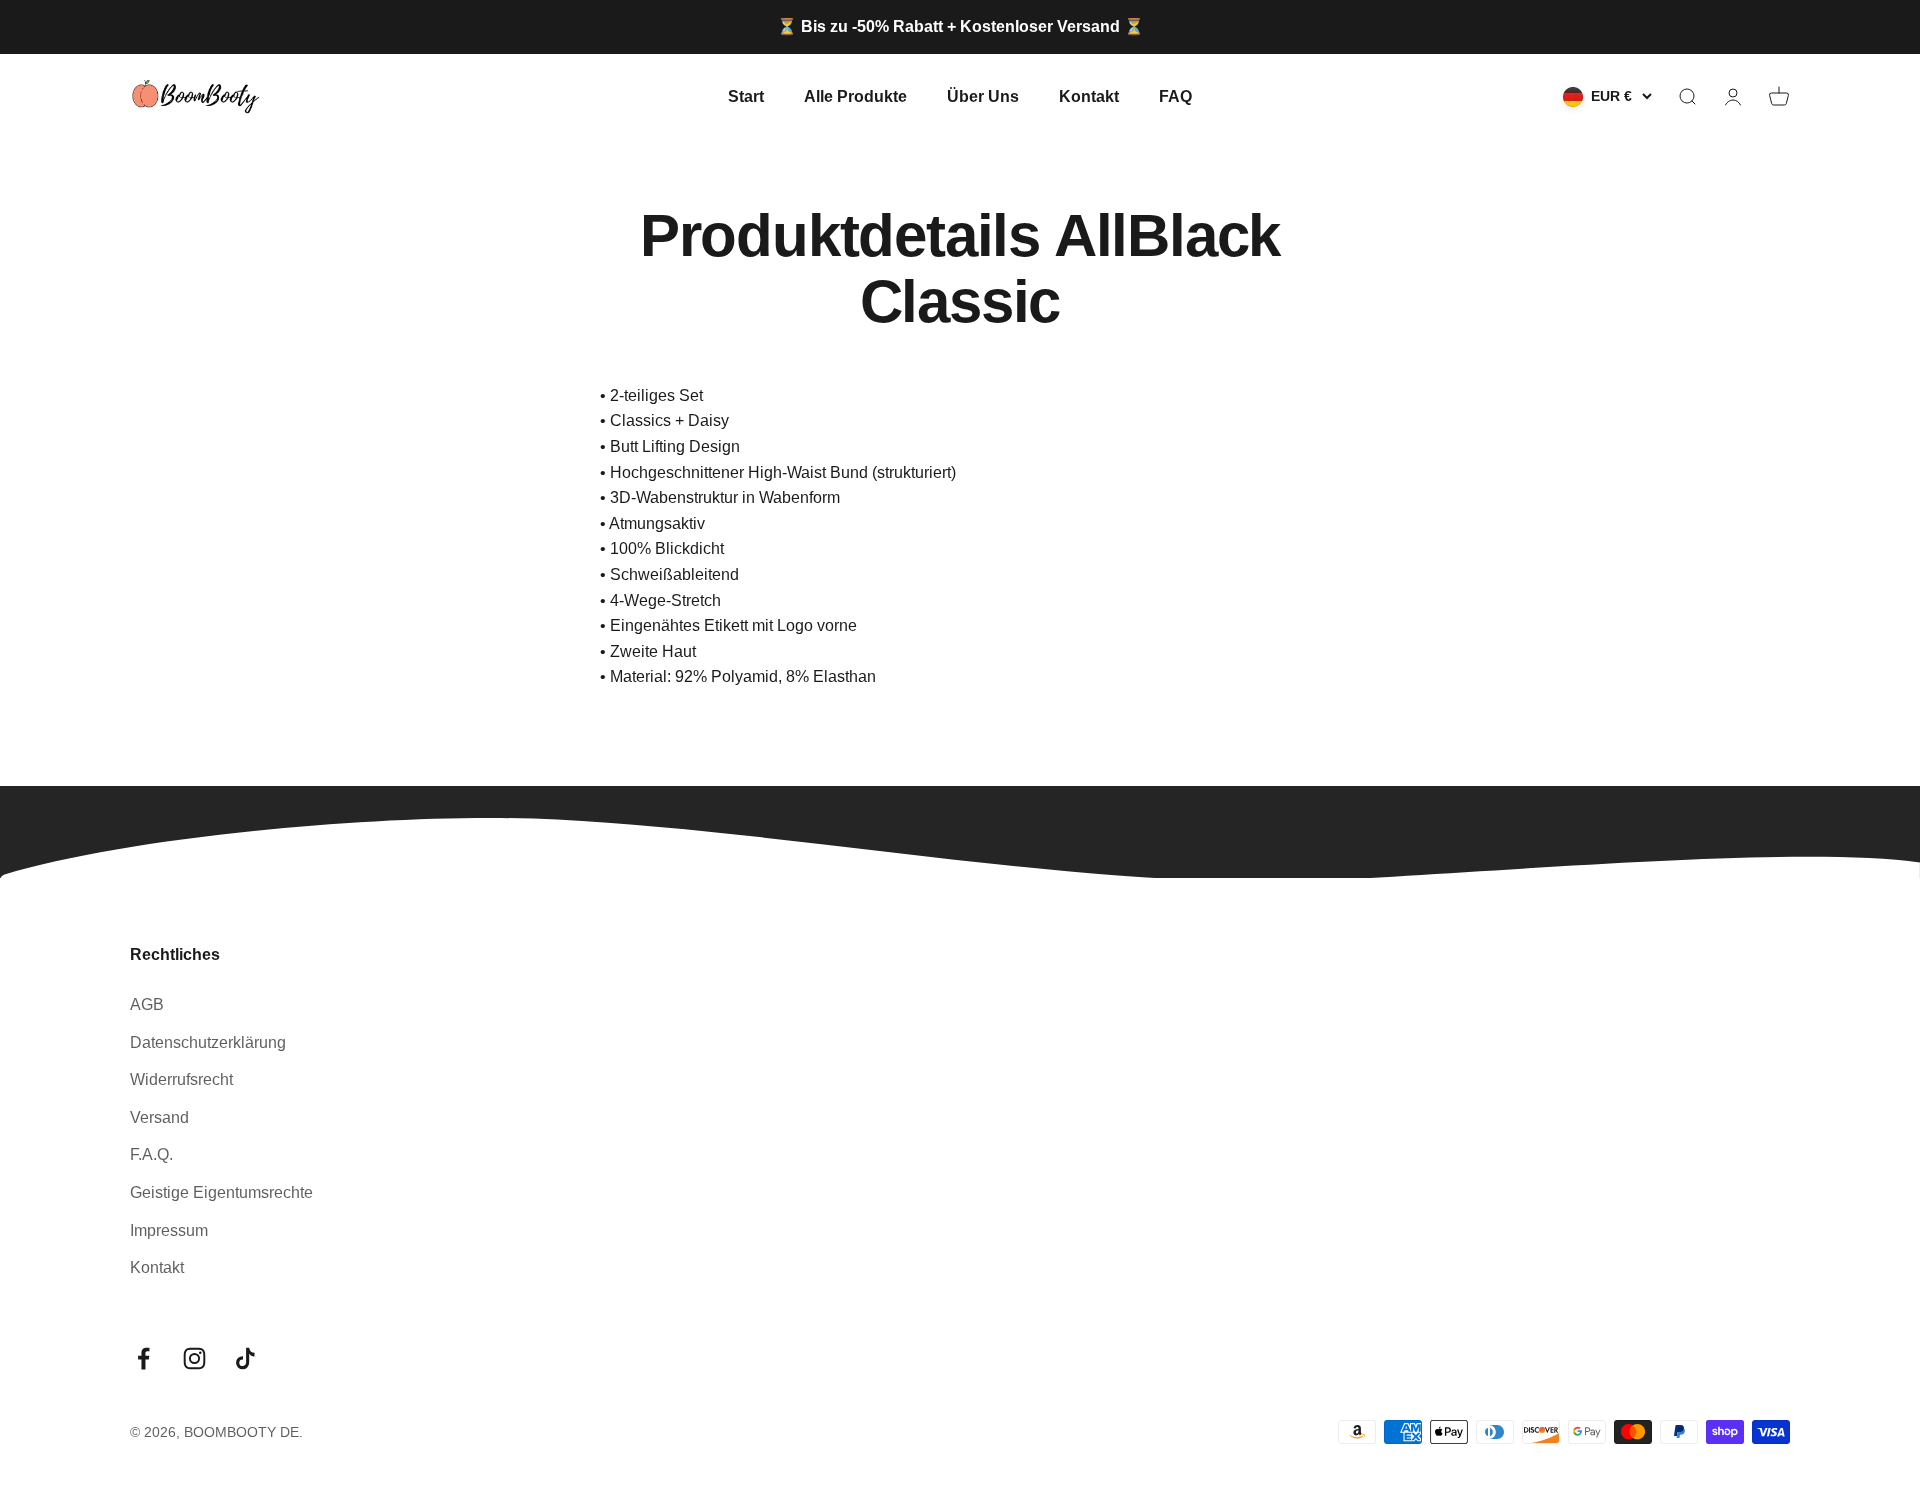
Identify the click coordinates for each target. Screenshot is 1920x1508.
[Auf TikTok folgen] (245, 1358)
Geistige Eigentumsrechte (221, 1192)
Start (746, 95)
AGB (147, 1004)
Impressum (169, 1230)
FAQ (1175, 95)
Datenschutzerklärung (208, 1042)
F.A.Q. (151, 1154)
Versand (159, 1117)
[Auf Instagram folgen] (194, 1358)
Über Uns (983, 95)
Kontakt (1089, 95)
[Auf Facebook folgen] (143, 1358)
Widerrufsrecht (181, 1079)
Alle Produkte (855, 95)
